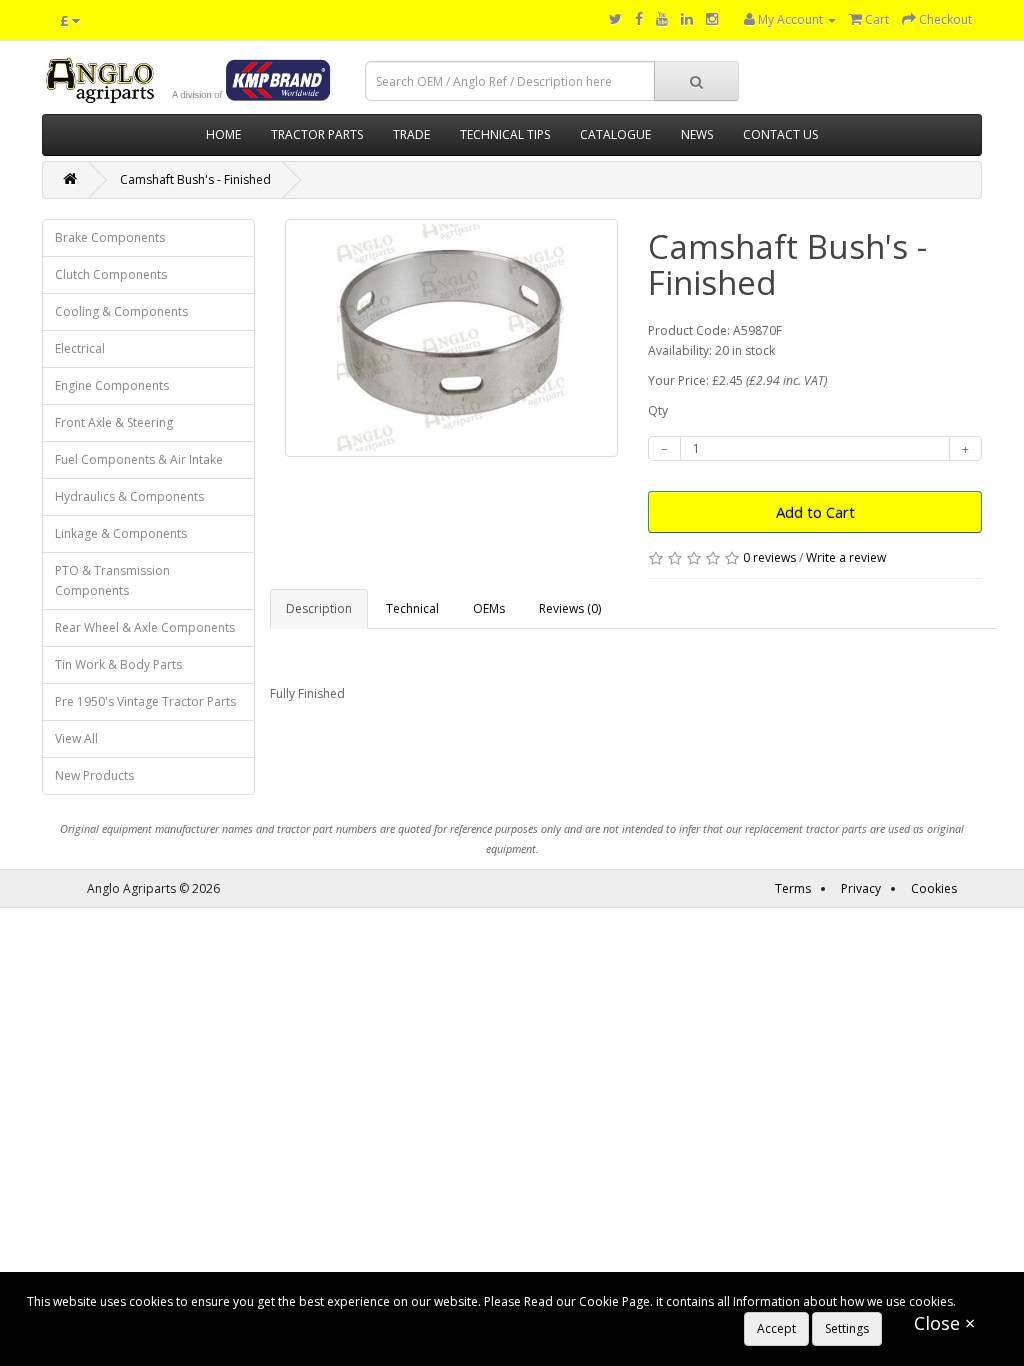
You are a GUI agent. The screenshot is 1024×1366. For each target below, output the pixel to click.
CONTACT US (780, 134)
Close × (944, 1323)
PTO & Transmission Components (112, 580)
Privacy (861, 888)
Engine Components (112, 385)
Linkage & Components (121, 533)
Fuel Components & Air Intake (139, 459)
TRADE (411, 134)
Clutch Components (111, 274)
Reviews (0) (570, 608)
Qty (658, 410)
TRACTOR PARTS (317, 134)
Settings (847, 1328)
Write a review (846, 557)
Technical (412, 608)
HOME (223, 134)
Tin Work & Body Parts (118, 664)
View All (76, 738)
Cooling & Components (121, 311)
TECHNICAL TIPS (505, 134)
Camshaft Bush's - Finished (195, 179)
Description (319, 608)
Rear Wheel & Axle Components (145, 627)
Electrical (80, 348)
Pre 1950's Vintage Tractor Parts (145, 701)
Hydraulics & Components (129, 496)
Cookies (934, 888)
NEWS (697, 134)
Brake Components (110, 237)
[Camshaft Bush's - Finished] (452, 338)
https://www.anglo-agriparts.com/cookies (144, 1321)
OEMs (489, 608)
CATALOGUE (615, 134)
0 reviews (769, 557)
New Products (94, 775)
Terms (793, 888)
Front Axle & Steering (114, 422)
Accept (776, 1328)
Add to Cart (815, 512)
